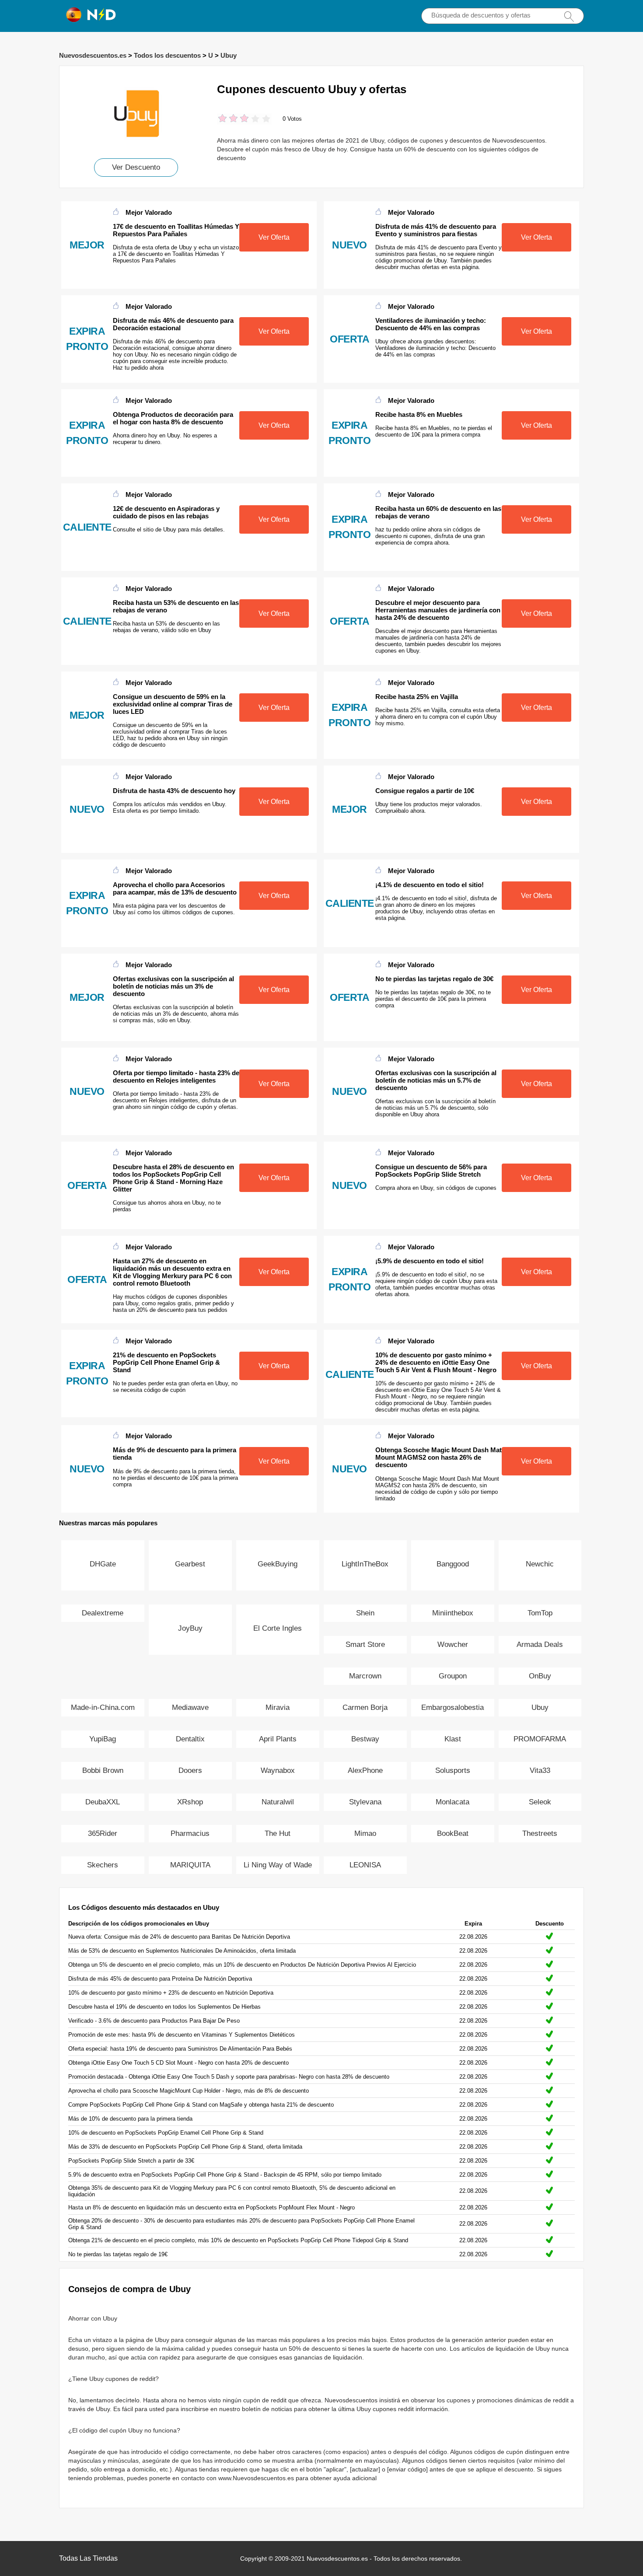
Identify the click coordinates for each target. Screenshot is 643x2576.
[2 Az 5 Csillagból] (228, 119)
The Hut (278, 1833)
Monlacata (453, 1802)
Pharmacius (190, 1833)
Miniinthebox (453, 1613)
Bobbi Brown (103, 1770)
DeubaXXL (103, 1802)
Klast (453, 1739)
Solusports (453, 1770)
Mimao (365, 1833)
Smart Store (365, 1645)
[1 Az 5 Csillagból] (222, 119)
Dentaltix (190, 1739)
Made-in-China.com (103, 1707)
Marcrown (365, 1676)
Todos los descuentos (167, 55)
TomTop (540, 1613)
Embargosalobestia (453, 1707)
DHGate (103, 1564)
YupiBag (103, 1739)
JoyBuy (190, 1628)
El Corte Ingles (278, 1628)
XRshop (190, 1802)
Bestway (365, 1739)
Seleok (540, 1802)
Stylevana (365, 1802)
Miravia (278, 1707)
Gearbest (190, 1564)
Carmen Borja (365, 1707)
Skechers (103, 1865)
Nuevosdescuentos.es (93, 55)
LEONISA (365, 1865)
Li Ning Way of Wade (278, 1865)
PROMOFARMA (540, 1739)
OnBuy (540, 1676)
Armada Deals (540, 1645)
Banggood (453, 1564)
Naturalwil (278, 1802)
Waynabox (278, 1770)
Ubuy (229, 55)
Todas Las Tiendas (88, 2558)
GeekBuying (278, 1564)
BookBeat (453, 1833)
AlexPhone (365, 1770)
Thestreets (540, 1833)
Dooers (190, 1770)
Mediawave (190, 1707)
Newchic (540, 1564)
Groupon (453, 1676)
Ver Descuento (136, 167)
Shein (365, 1613)
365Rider (103, 1833)
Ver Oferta (274, 237)
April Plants (278, 1739)
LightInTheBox (365, 1564)
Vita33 (540, 1770)
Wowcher (453, 1645)
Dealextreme (103, 1613)
